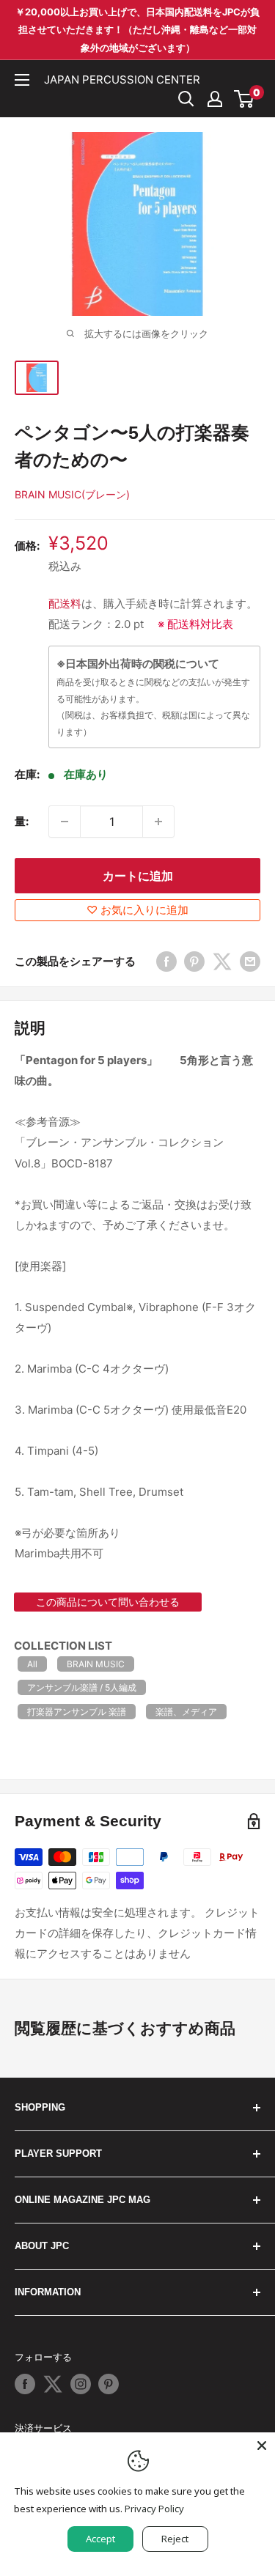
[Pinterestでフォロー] (109, 2384)
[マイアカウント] (215, 99)
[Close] (262, 2446)
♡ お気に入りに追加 (137, 910)
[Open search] (186, 99)
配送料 (65, 604)
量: (22, 821)
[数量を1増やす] (158, 822)
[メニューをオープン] (22, 80)
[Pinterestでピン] (194, 961)
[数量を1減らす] (65, 822)
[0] (245, 99)
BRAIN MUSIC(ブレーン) (72, 494)
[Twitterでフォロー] (53, 2384)
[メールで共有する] (250, 961)
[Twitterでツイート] (222, 961)
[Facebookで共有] (166, 961)
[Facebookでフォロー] (25, 2384)
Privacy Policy (154, 2509)
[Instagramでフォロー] (81, 2384)
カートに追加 (138, 876)
